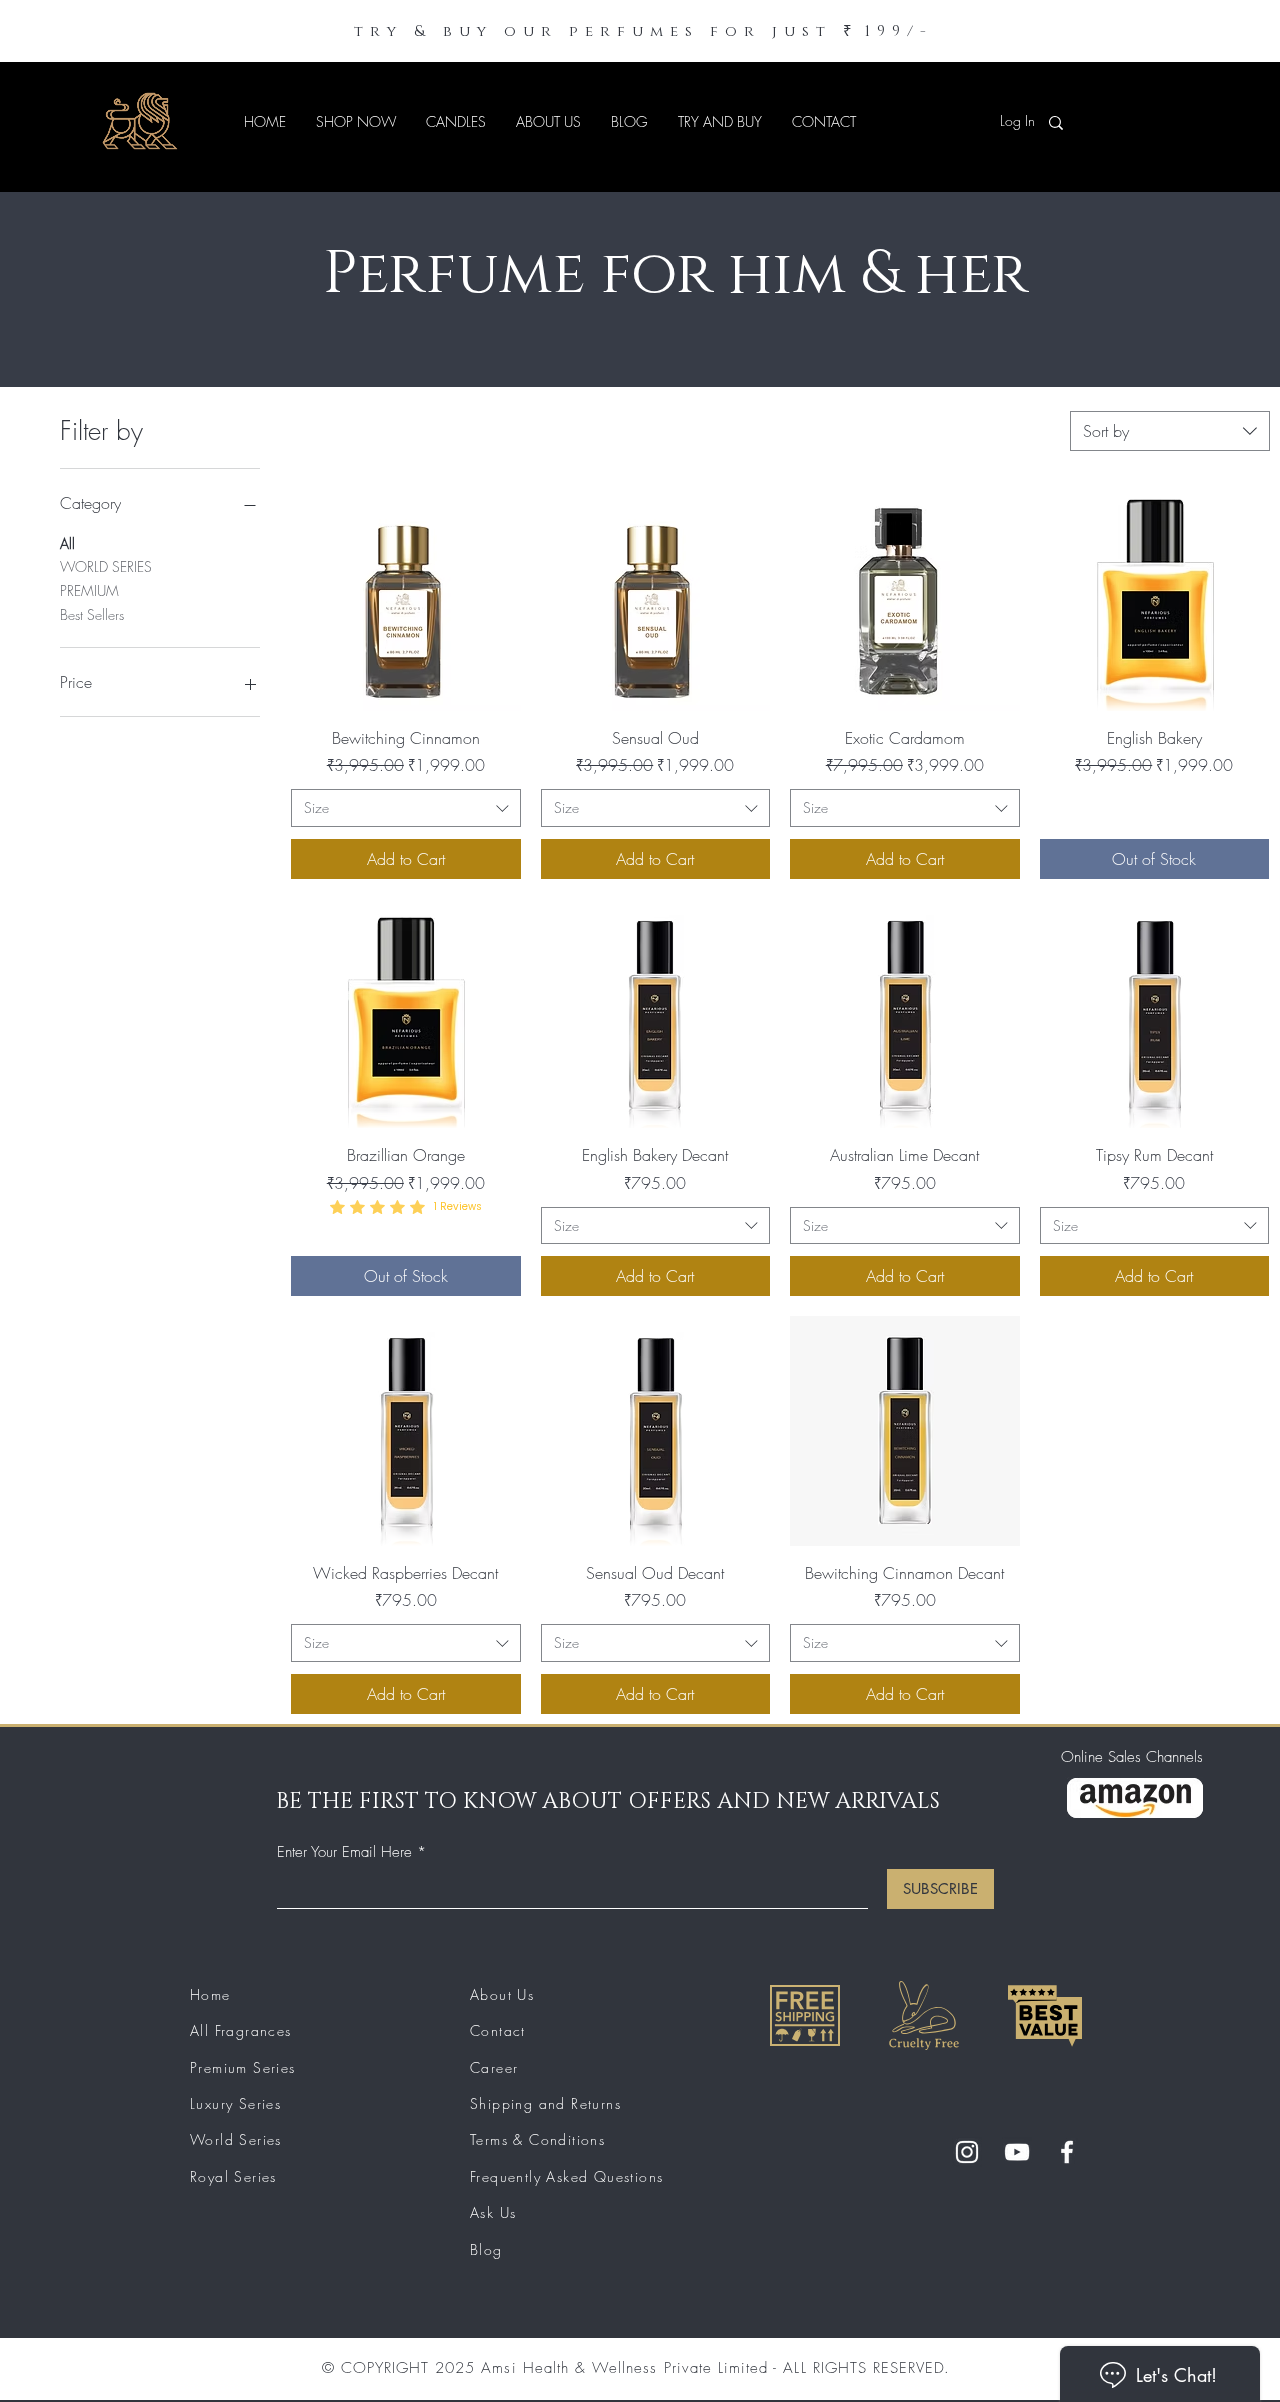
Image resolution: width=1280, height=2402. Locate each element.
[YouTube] (1017, 2152)
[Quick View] (406, 596)
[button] (356, 121)
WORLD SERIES (106, 566)
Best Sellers (92, 614)
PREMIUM (89, 590)
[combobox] (1170, 431)
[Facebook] (1067, 2152)
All (67, 543)
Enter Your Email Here (344, 1852)
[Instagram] (967, 2152)
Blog (486, 2249)
